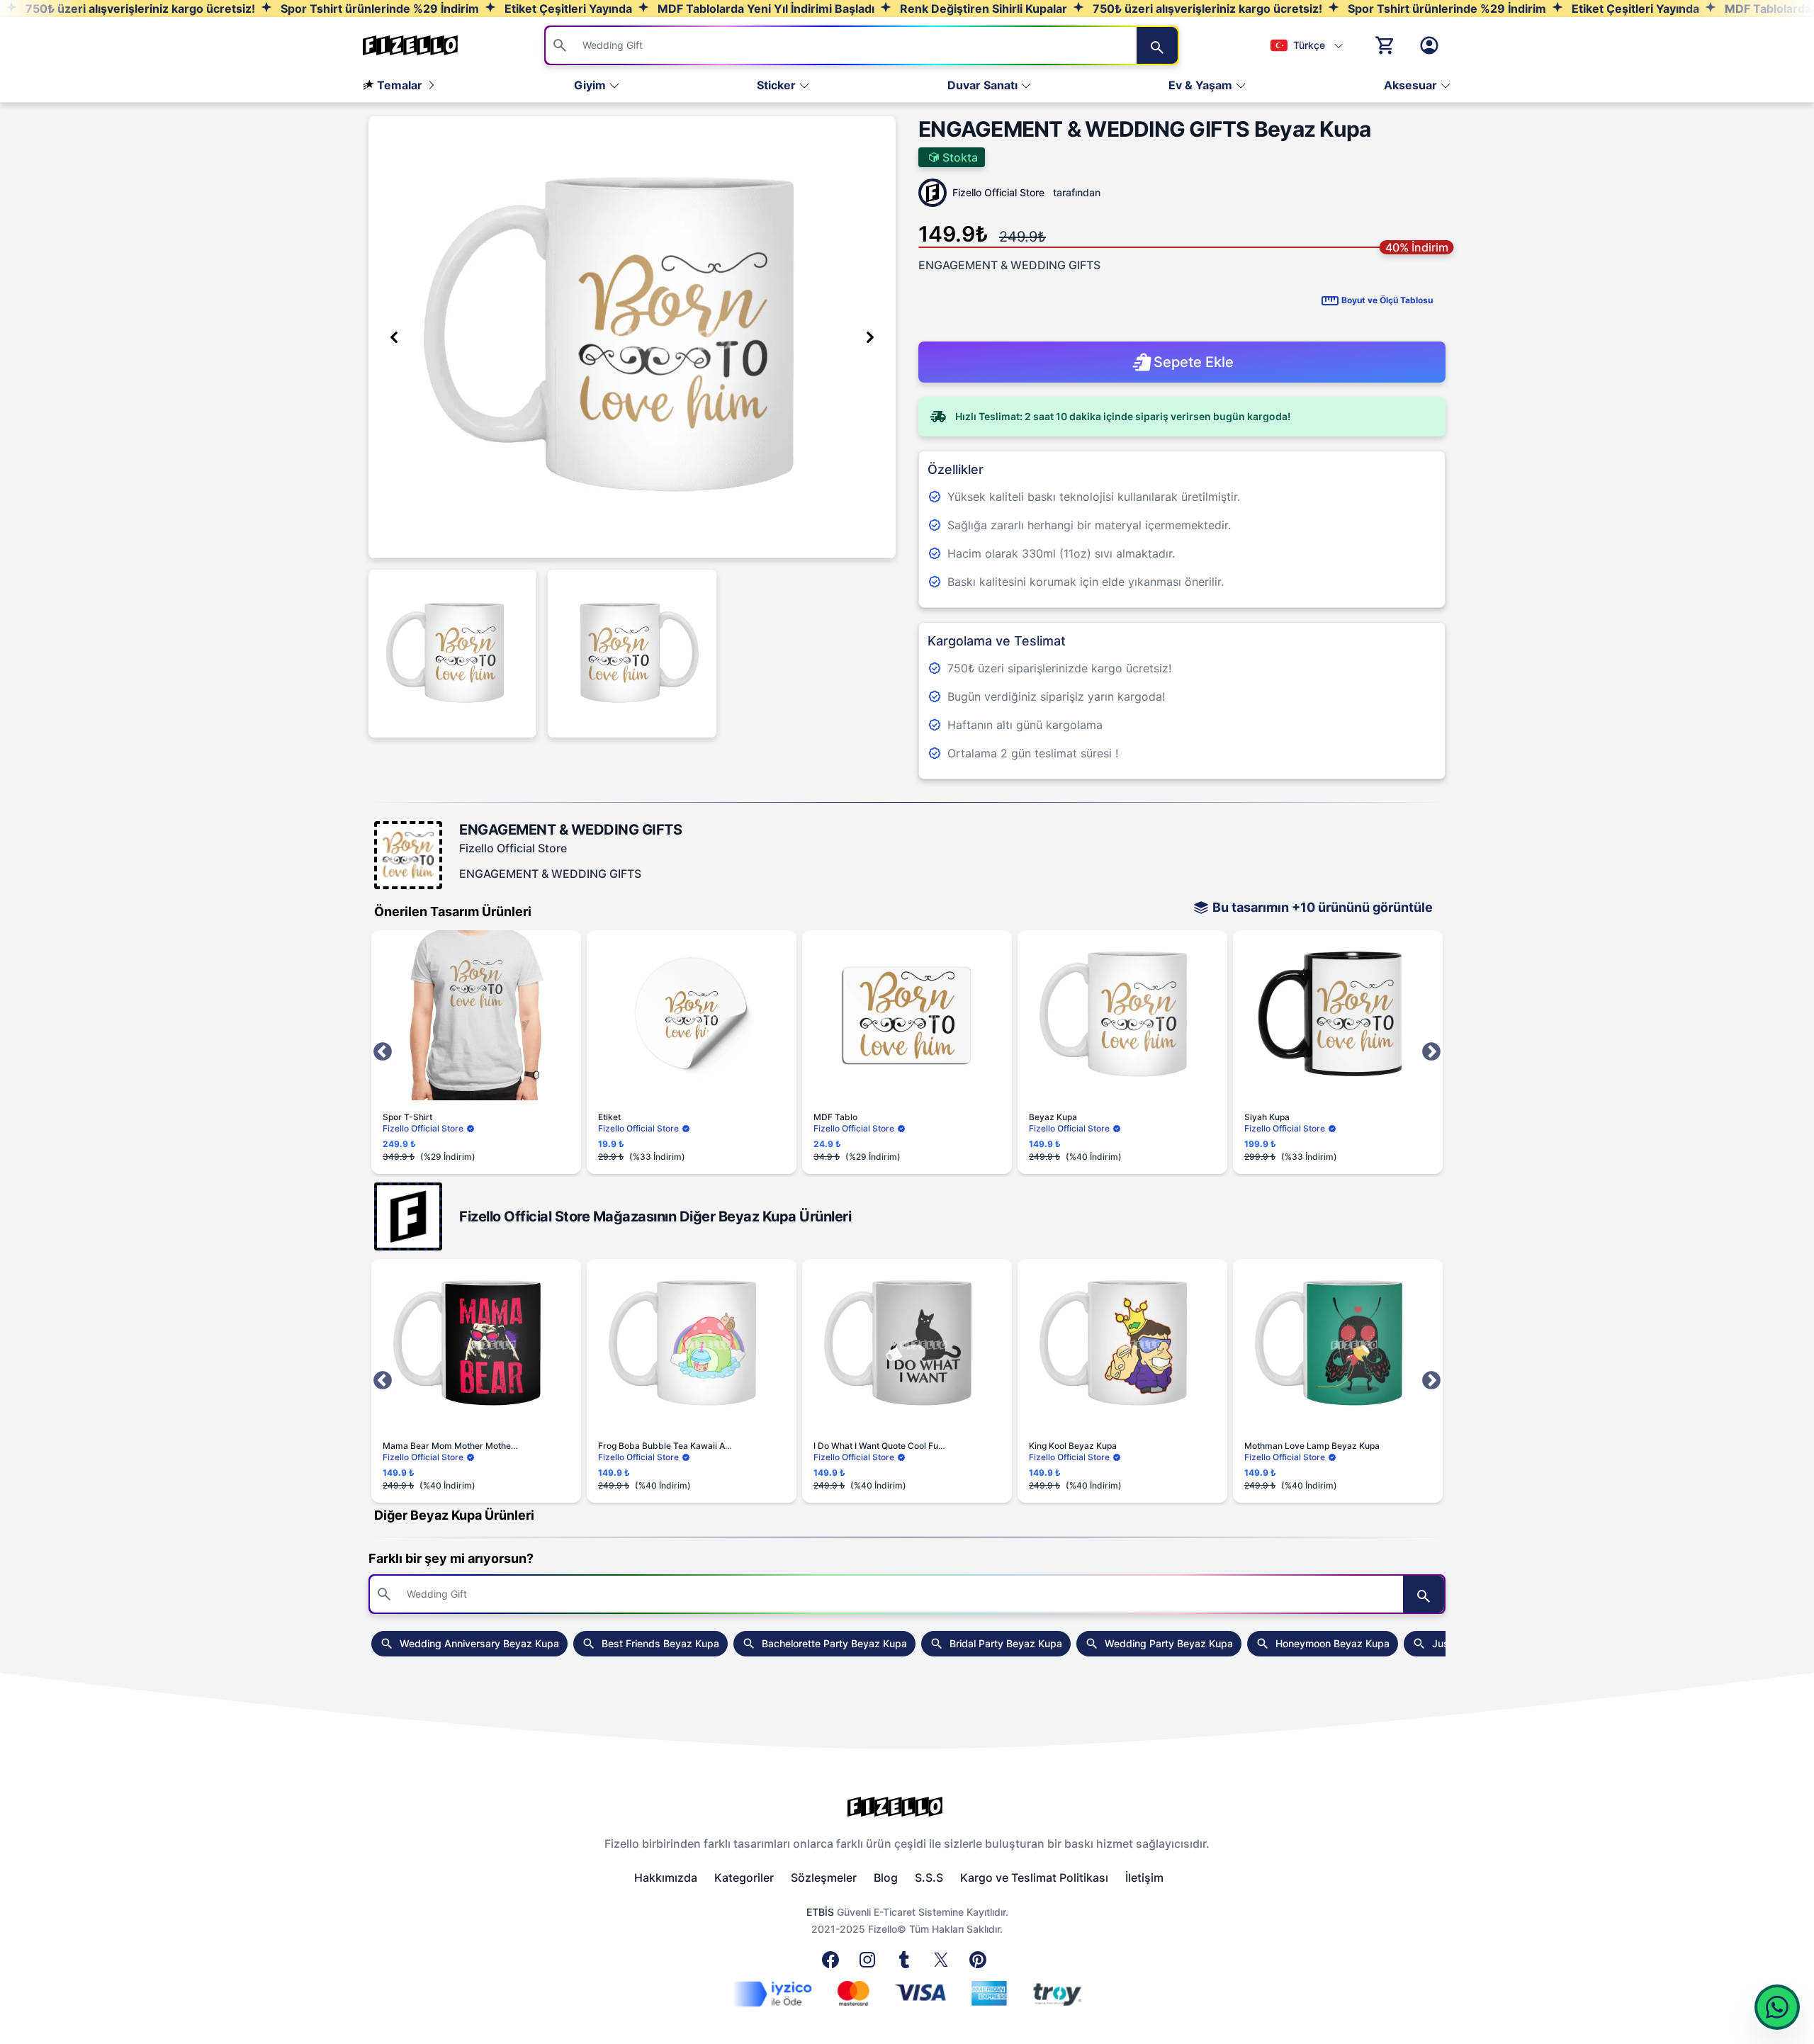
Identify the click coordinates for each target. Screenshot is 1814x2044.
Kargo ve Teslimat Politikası (1034, 1878)
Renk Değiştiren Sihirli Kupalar (982, 9)
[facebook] (833, 1964)
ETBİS (820, 1912)
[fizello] (907, 1807)
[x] (944, 1964)
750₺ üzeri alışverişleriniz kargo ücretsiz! (139, 9)
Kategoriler (744, 1878)
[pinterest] (981, 1964)
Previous (383, 1052)
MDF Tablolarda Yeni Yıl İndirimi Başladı (765, 9)
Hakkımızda (666, 1878)
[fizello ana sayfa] (424, 45)
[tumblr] (907, 1964)
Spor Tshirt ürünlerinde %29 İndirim (378, 9)
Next (1431, 1052)
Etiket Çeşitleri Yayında (567, 9)
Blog (886, 1878)
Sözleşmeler (824, 1878)
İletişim (1144, 1878)
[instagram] (870, 1964)
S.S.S (929, 1878)
